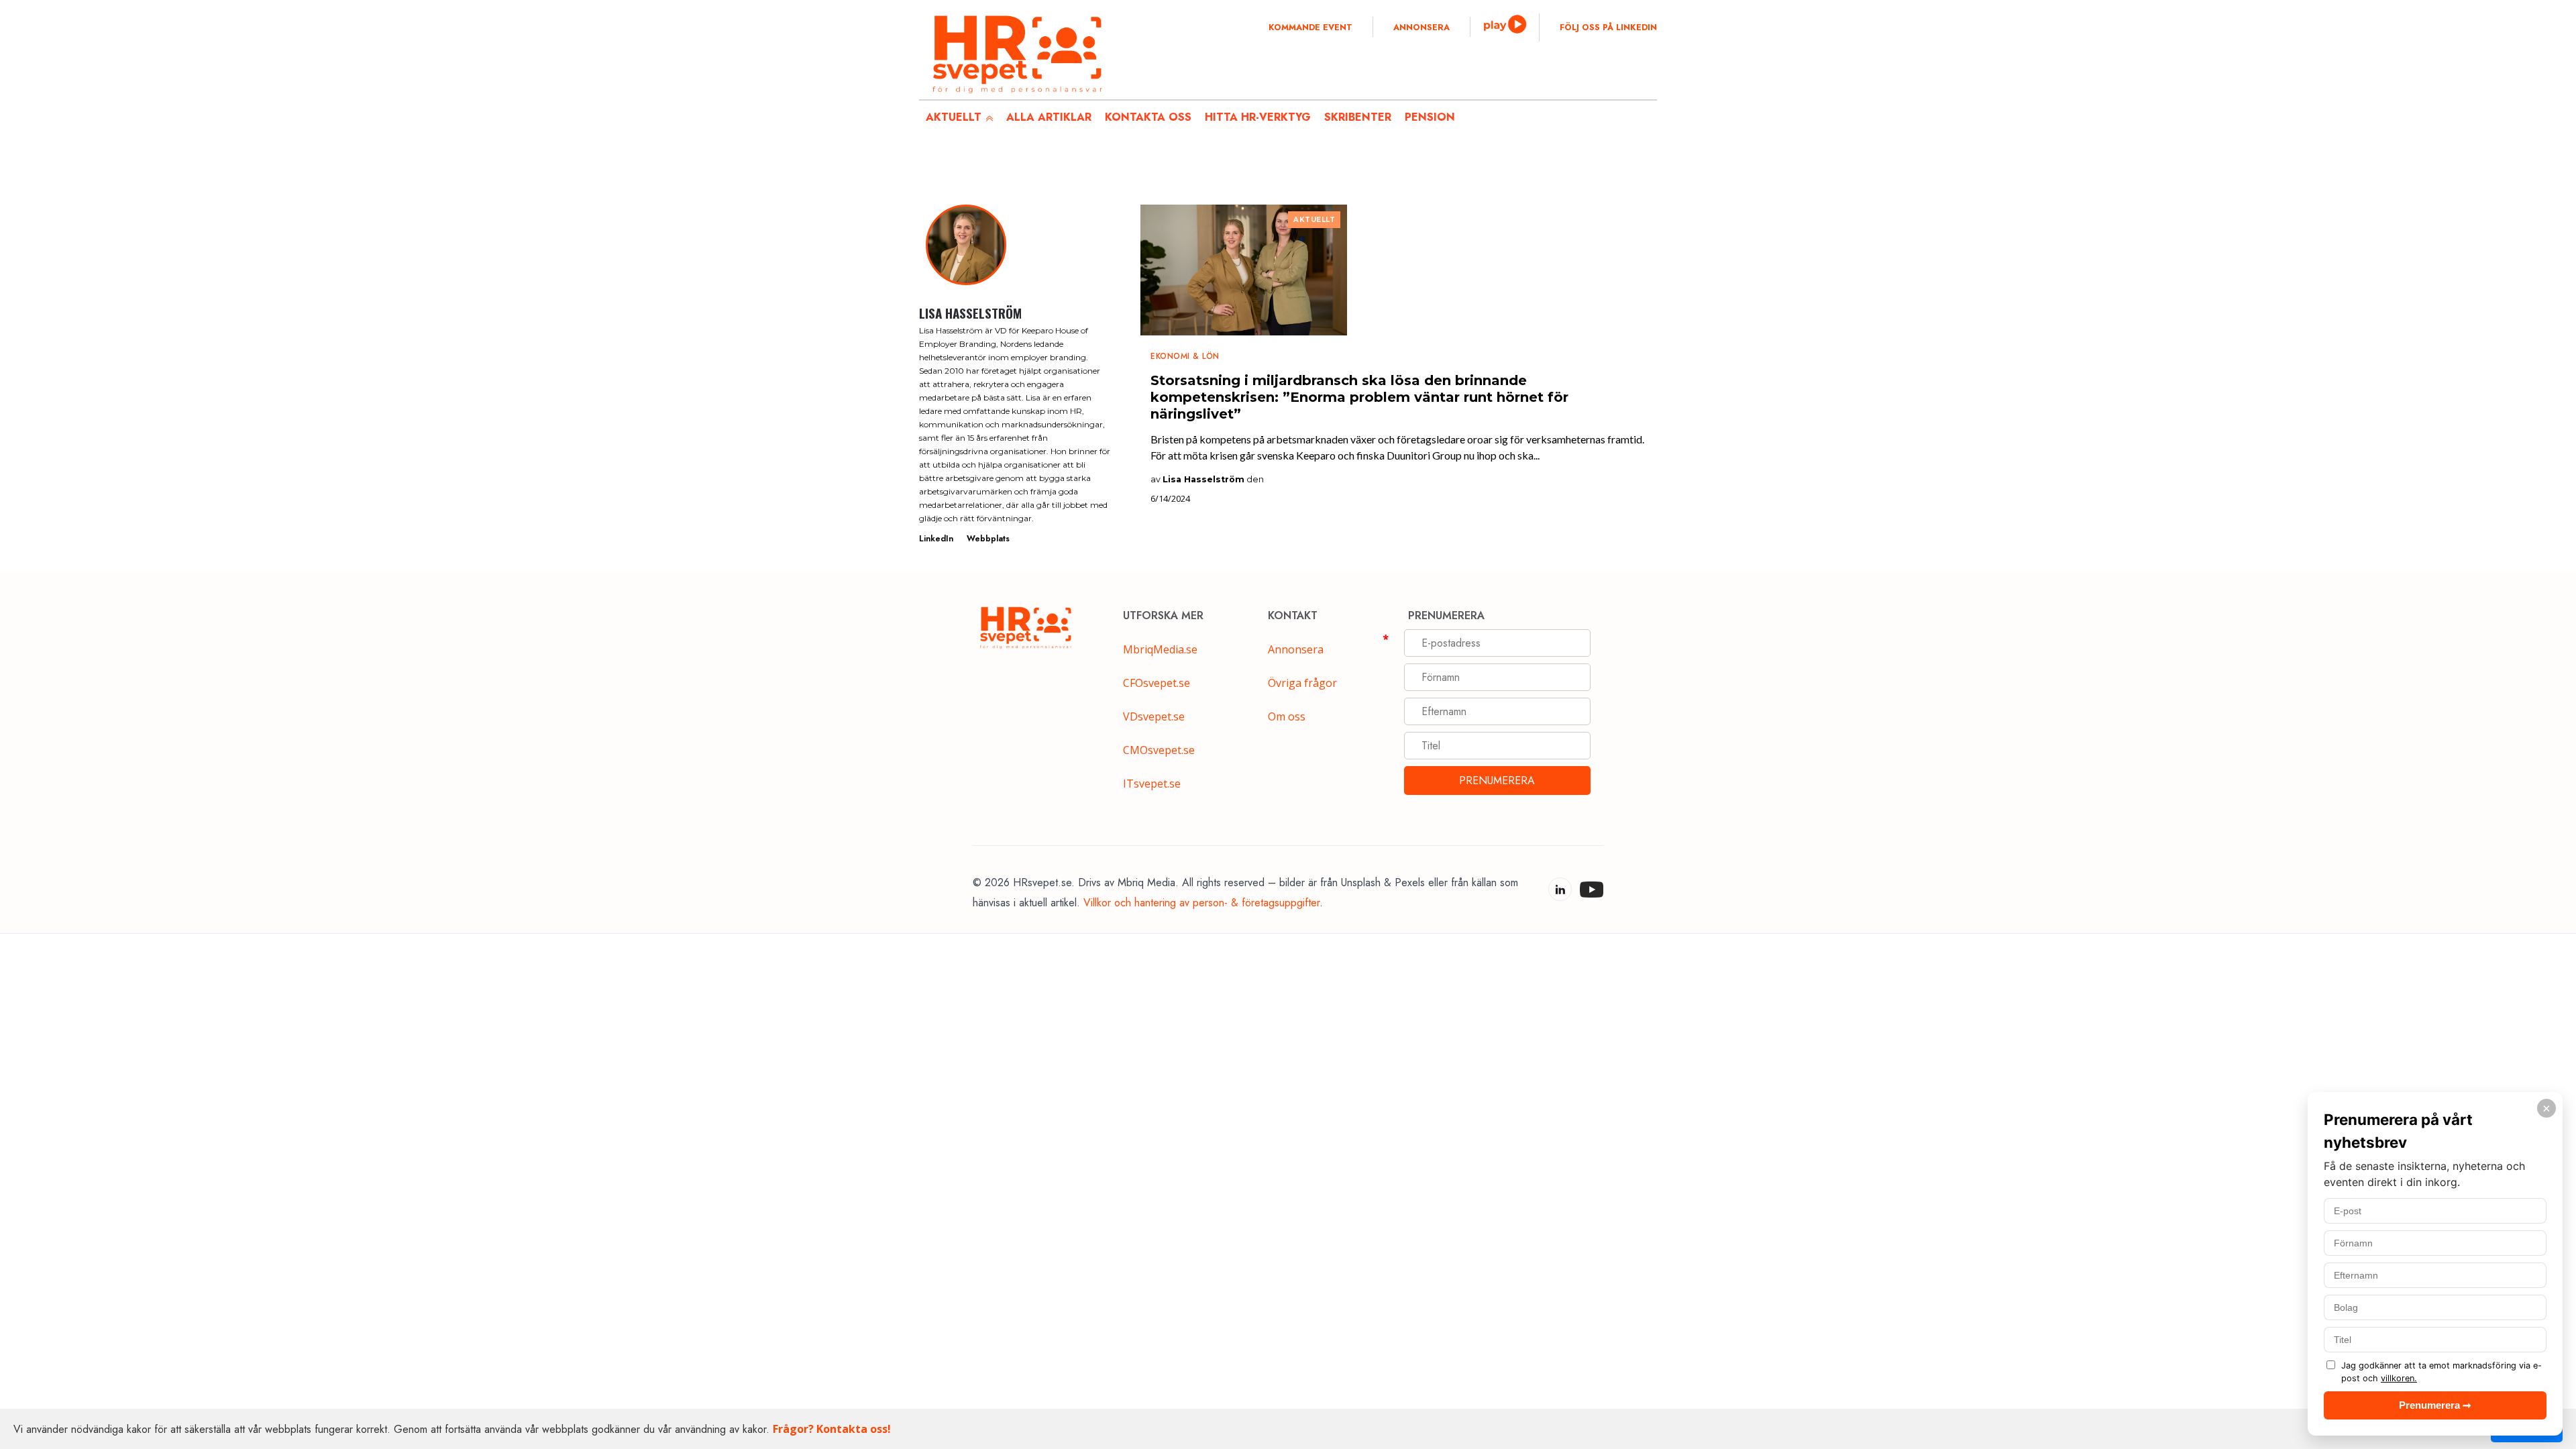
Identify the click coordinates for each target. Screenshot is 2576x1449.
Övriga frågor (1302, 683)
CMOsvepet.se (1159, 750)
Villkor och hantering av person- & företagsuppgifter (1201, 903)
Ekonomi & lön (1185, 356)
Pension (1430, 117)
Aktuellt (1314, 220)
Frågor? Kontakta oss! (832, 1429)
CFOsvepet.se (1157, 683)
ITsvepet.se (1152, 784)
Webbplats (988, 539)
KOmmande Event (1310, 28)
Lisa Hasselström (1203, 479)
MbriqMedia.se (1160, 649)
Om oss (1287, 716)
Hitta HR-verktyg (1258, 117)
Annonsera (1421, 28)
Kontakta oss (1148, 117)
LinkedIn (936, 539)
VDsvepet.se (1154, 716)
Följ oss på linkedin (1608, 28)
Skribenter (1358, 117)
